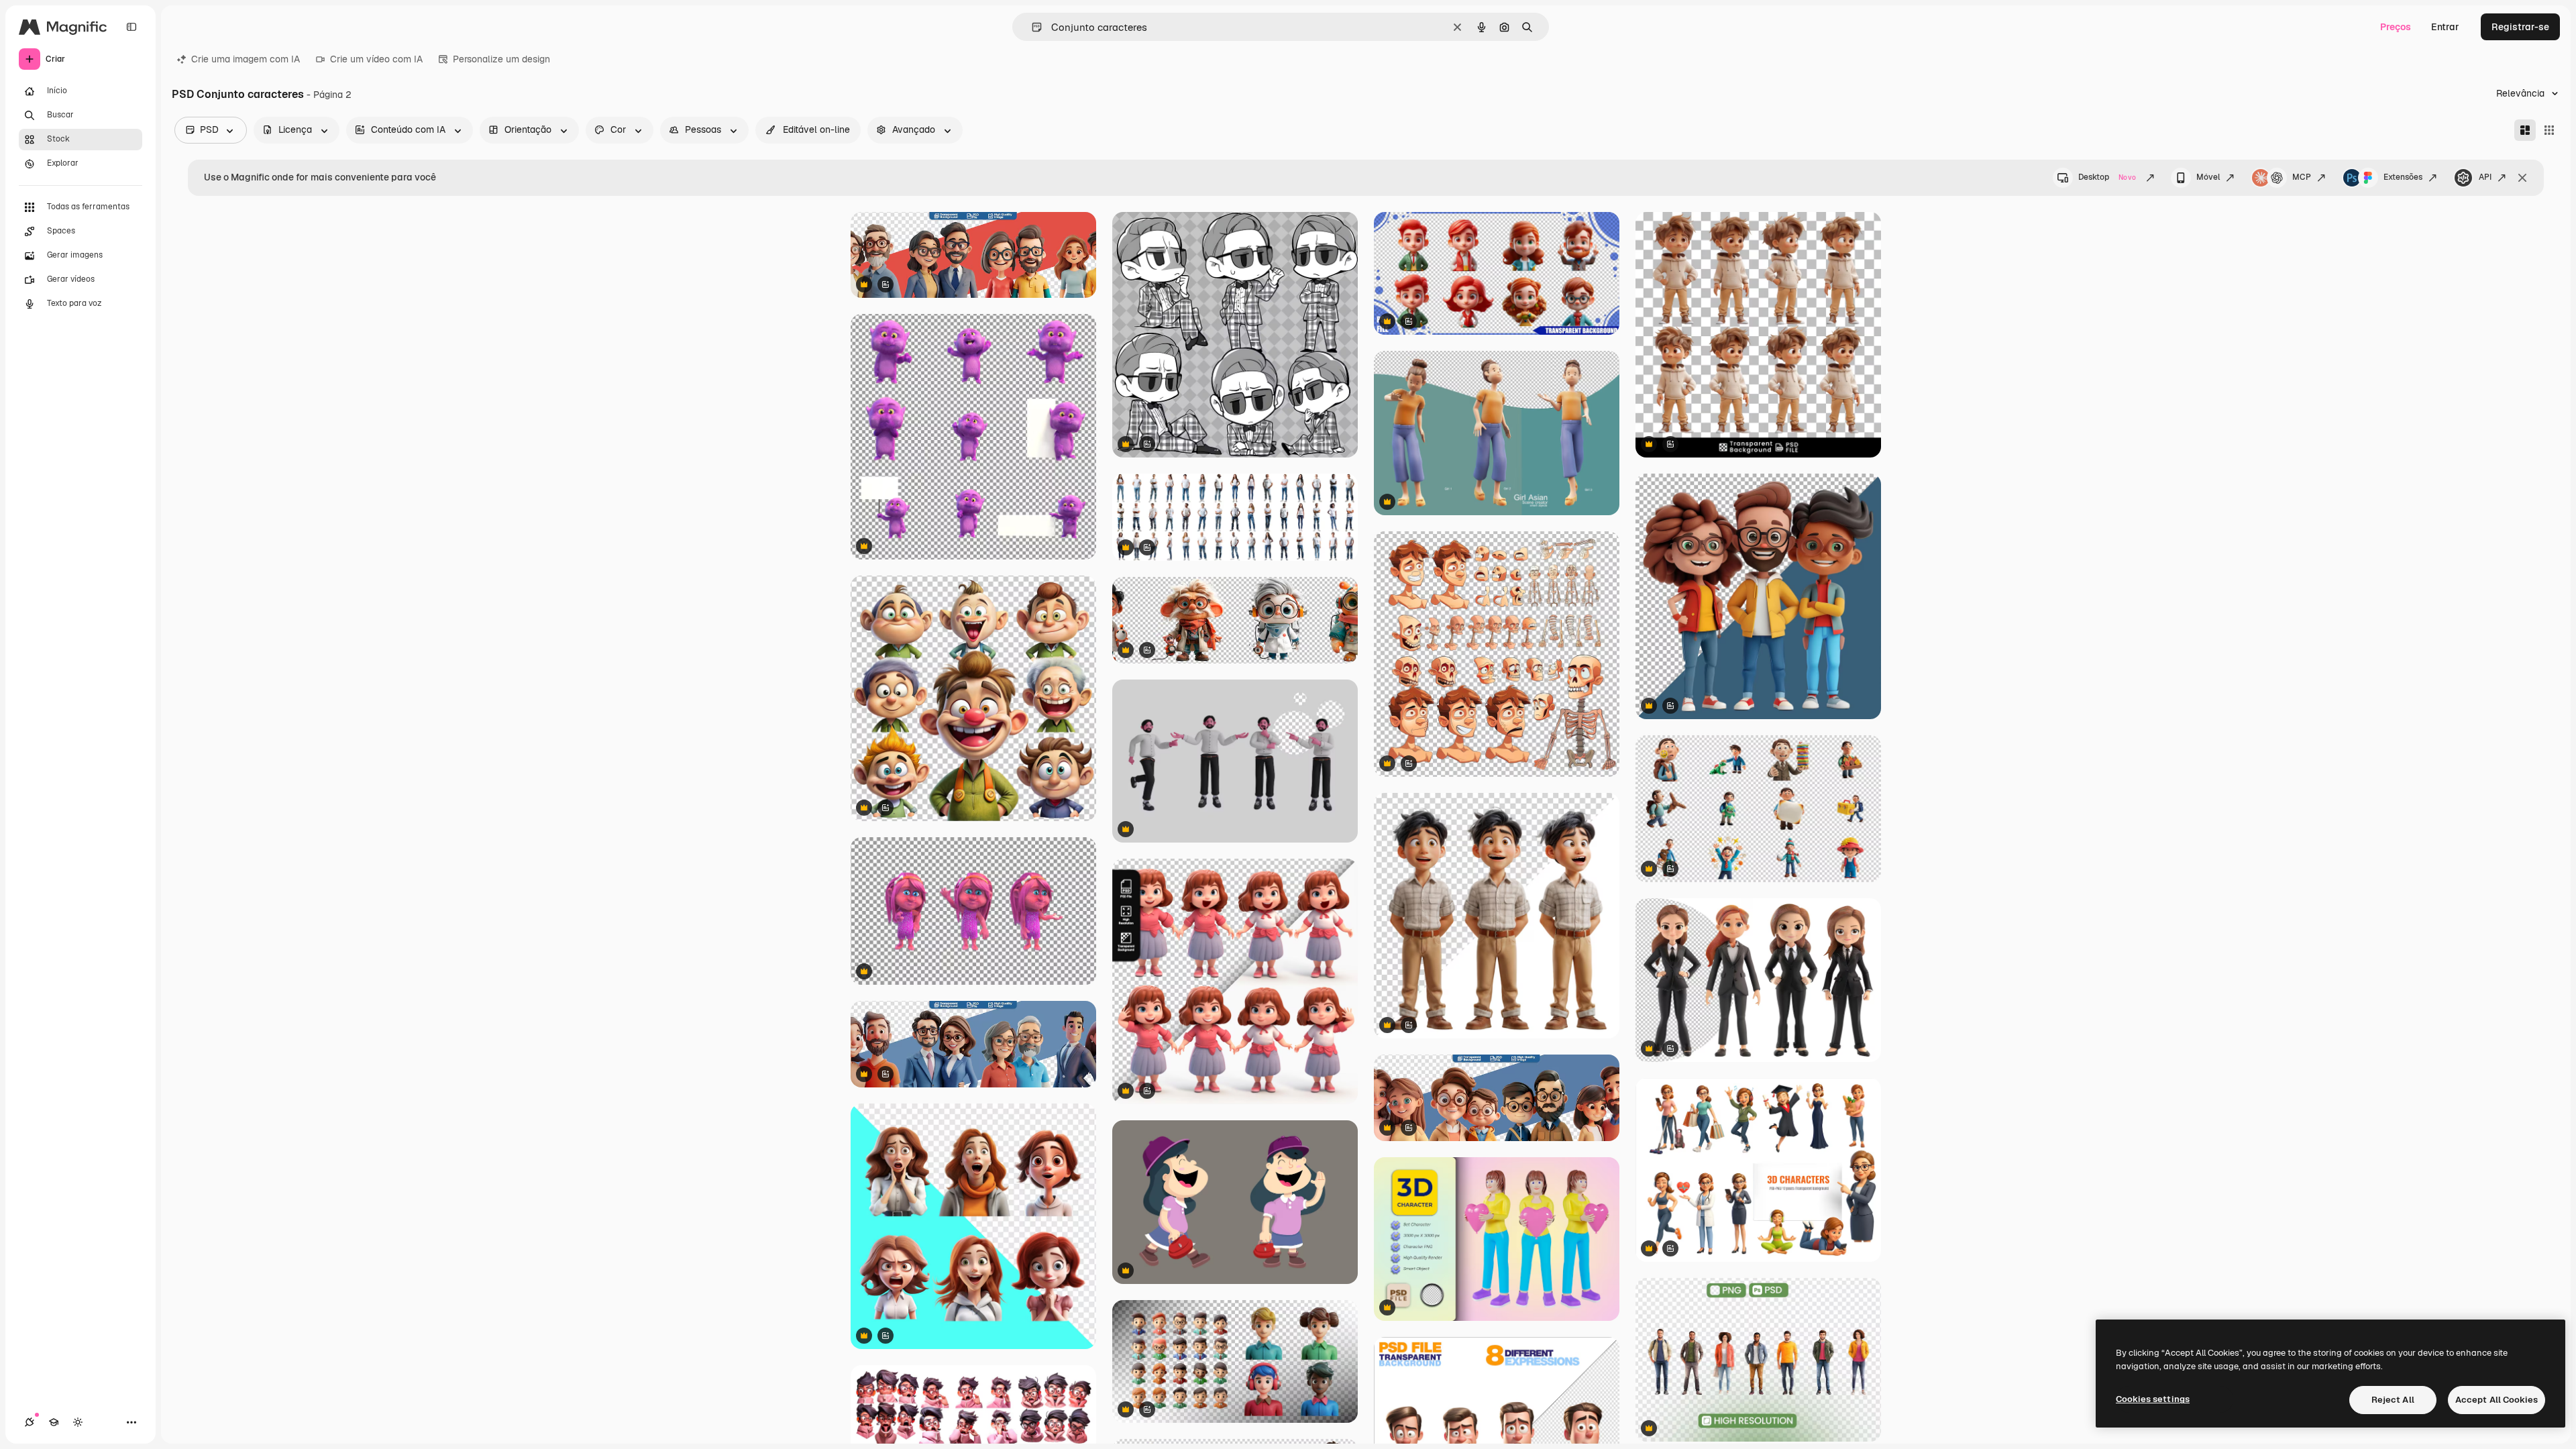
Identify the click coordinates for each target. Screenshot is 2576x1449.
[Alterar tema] (78, 1422)
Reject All (2393, 1400)
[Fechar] (2522, 178)
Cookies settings (2153, 1399)
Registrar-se (2520, 27)
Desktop (2107, 177)
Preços (2396, 27)
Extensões (2403, 177)
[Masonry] (2525, 130)
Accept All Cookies (2497, 1400)
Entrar (2445, 27)
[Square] (2549, 130)
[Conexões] (30, 1422)
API (2485, 177)
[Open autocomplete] (1031, 27)
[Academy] (54, 1422)
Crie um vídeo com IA (376, 59)
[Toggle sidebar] (131, 27)
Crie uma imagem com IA (246, 59)
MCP (2302, 177)
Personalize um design (501, 59)
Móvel (2208, 177)
